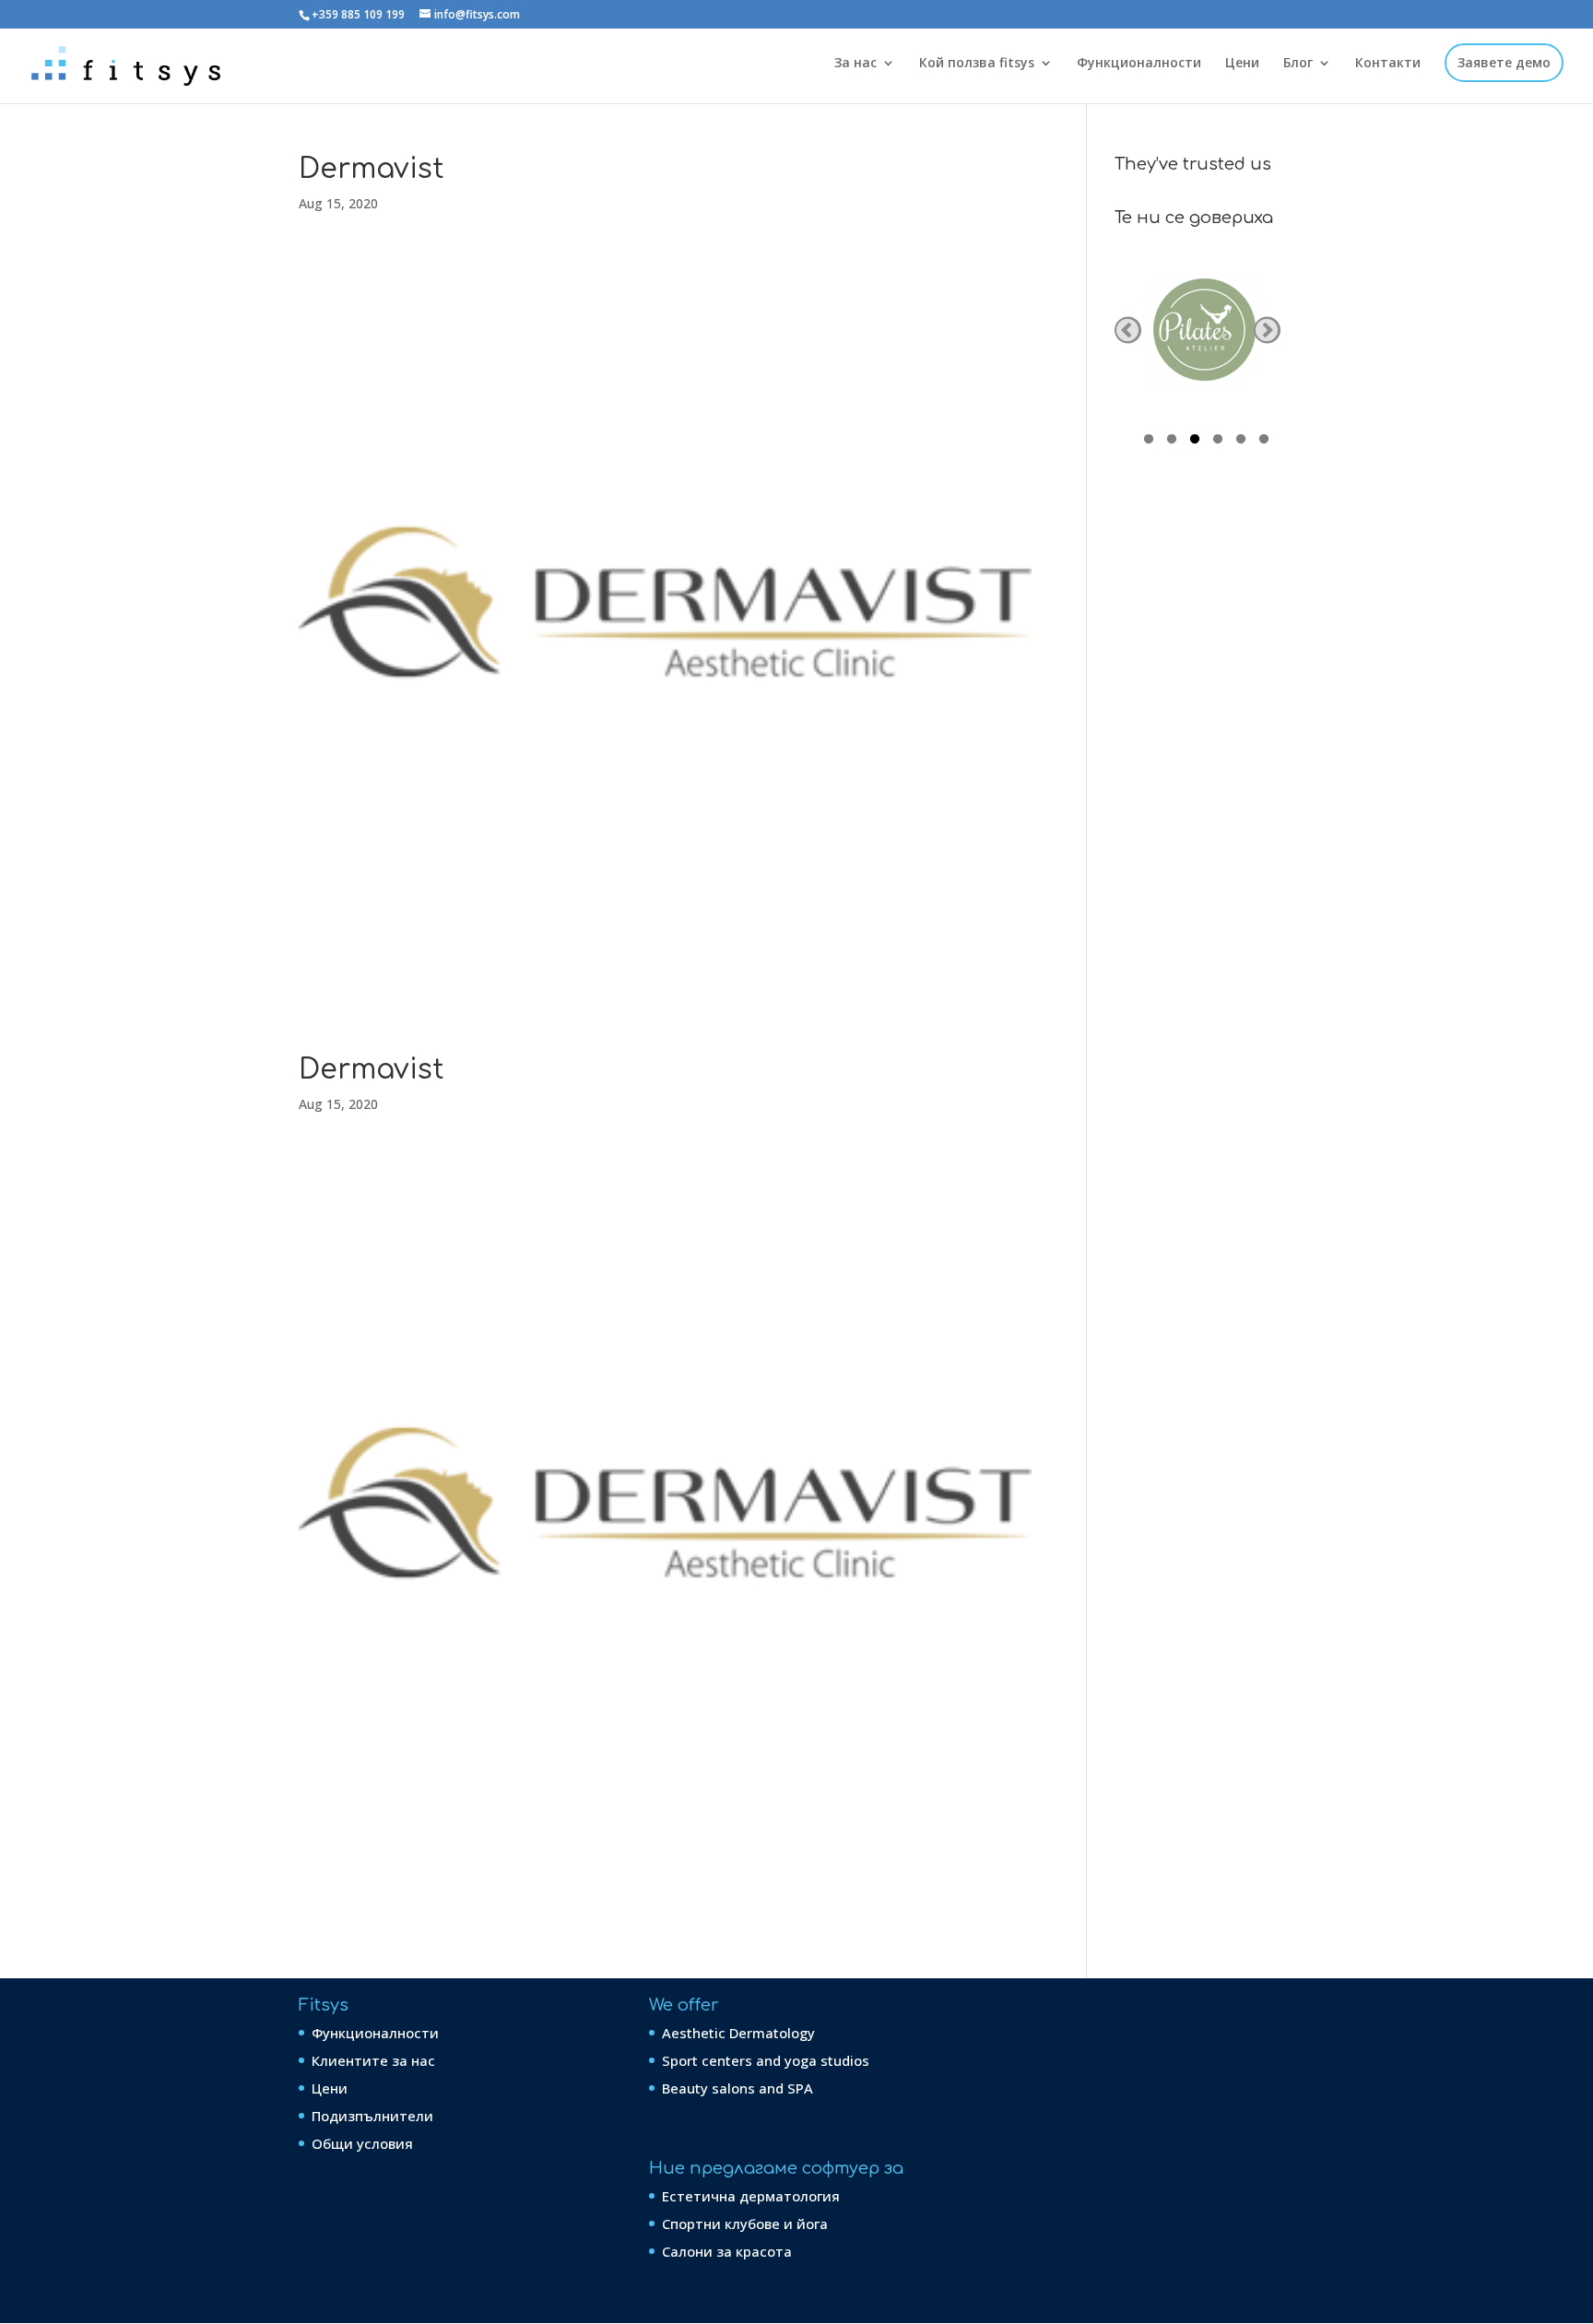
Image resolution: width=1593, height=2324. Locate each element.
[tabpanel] (1205, 330)
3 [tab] (1195, 442)
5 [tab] (1241, 442)
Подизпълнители (372, 2116)
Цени (1242, 64)
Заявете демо (1504, 64)
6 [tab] (1264, 442)
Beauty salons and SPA (737, 2088)
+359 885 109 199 (358, 14)
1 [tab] (1149, 442)
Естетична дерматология (751, 2196)
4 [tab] (1218, 442)
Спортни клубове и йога (745, 2224)
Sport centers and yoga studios (766, 2060)
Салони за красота (727, 2251)
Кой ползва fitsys (977, 64)
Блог (1298, 64)
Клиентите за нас (373, 2060)
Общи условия (362, 2143)
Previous (1128, 330)
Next (1267, 330)
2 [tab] (1172, 442)
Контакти (1388, 64)
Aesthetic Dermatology (738, 2033)
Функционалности (1139, 64)
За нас (855, 64)
